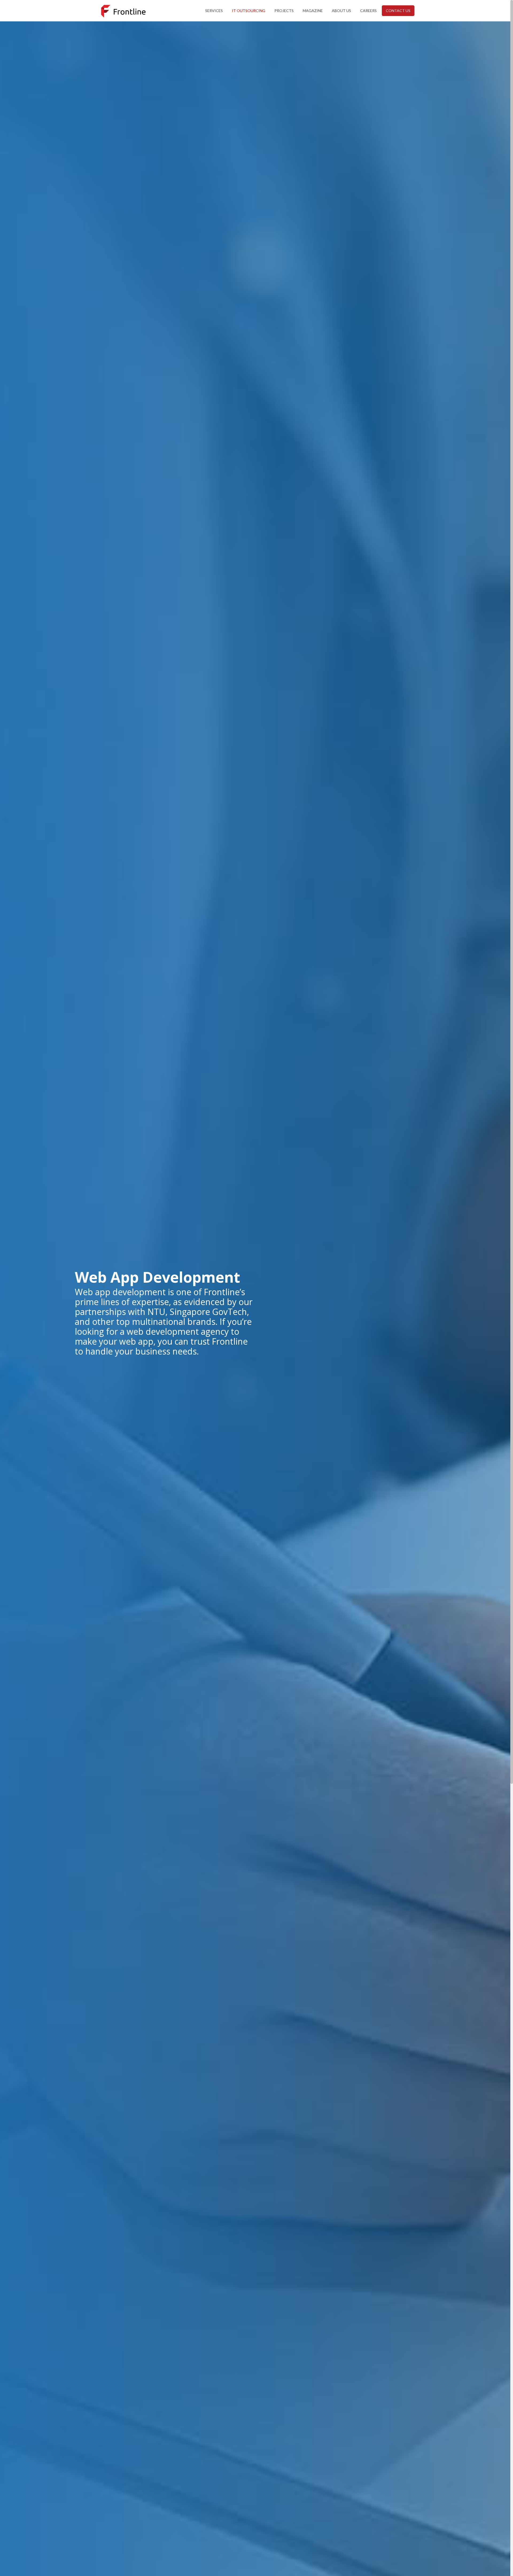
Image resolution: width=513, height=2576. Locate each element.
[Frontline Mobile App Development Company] (123, 11)
